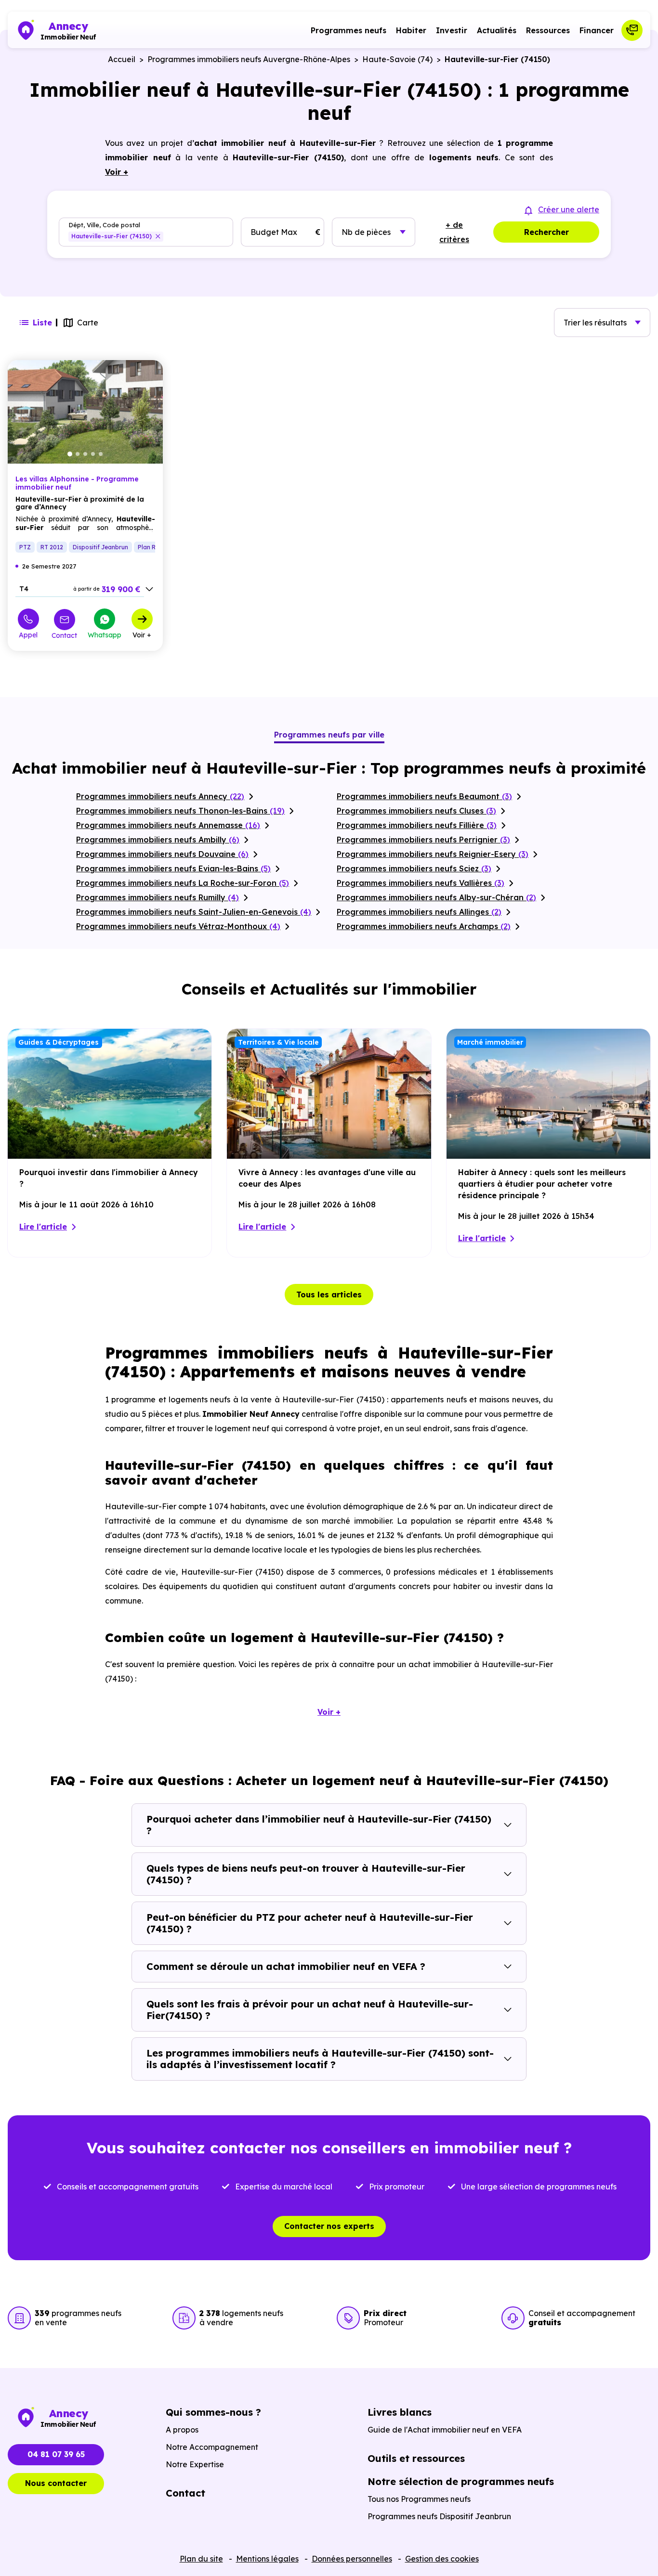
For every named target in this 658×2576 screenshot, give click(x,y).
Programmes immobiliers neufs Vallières (421, 883)
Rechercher (546, 232)
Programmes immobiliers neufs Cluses (416, 811)
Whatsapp (105, 634)
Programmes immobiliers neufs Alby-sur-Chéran (436, 897)
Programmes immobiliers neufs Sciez (414, 868)
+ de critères (454, 232)
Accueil (122, 59)
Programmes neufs (349, 30)
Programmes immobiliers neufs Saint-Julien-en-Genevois (194, 912)
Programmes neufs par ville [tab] (329, 735)
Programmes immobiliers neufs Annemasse (168, 825)
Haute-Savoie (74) (397, 59)
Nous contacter (56, 2483)
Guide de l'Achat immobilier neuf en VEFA (445, 2430)
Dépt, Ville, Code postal (104, 225)
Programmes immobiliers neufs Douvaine (162, 854)
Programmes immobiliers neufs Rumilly (158, 897)
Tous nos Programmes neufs (419, 2499)
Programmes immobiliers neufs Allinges (419, 912)
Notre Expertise (195, 2464)
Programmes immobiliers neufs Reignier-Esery (433, 854)
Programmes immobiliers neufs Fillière (417, 825)
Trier (595, 323)
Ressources (548, 30)
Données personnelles (352, 2559)
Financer (597, 30)
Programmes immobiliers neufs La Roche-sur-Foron (183, 883)
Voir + (142, 634)
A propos (182, 2430)
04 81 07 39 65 (56, 2454)
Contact (64, 635)
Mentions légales (267, 2559)
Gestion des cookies (442, 2559)
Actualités (497, 30)
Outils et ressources (416, 2458)
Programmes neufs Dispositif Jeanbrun (439, 2516)
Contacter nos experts (329, 2226)
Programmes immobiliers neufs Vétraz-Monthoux (178, 926)
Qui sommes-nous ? (213, 2412)
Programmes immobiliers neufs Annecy (160, 796)
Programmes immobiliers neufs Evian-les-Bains (173, 868)
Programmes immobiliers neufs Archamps (424, 926)
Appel (28, 634)
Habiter (411, 30)
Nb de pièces (366, 232)
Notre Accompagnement (212, 2447)
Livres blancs (400, 2412)
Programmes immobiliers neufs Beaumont (424, 796)
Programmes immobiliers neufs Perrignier (423, 840)
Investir (452, 30)
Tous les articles (329, 1294)
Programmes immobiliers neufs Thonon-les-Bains (180, 811)
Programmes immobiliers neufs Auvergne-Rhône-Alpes (249, 59)
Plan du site (201, 2559)
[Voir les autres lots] (149, 589)
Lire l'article (43, 1227)
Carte (88, 323)
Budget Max (274, 232)
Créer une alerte (569, 209)
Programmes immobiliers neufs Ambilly (158, 840)
